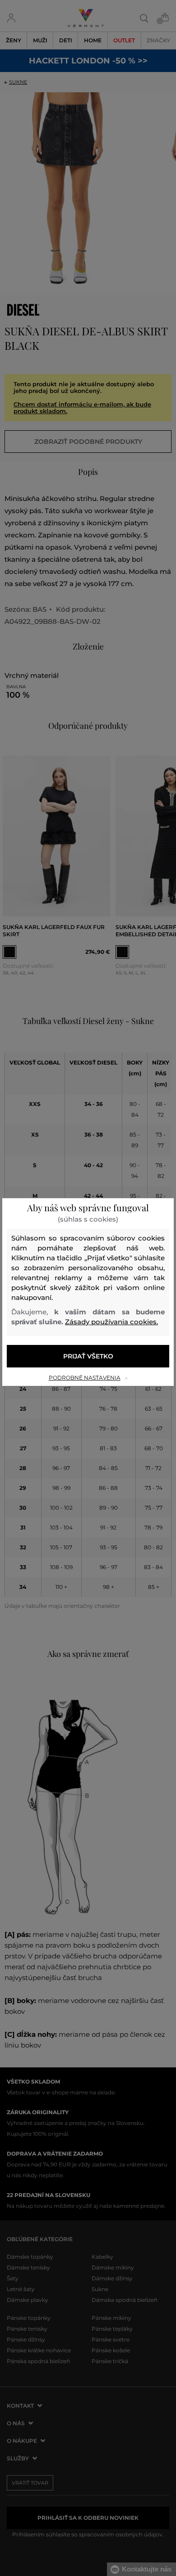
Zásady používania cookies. (111, 1322)
